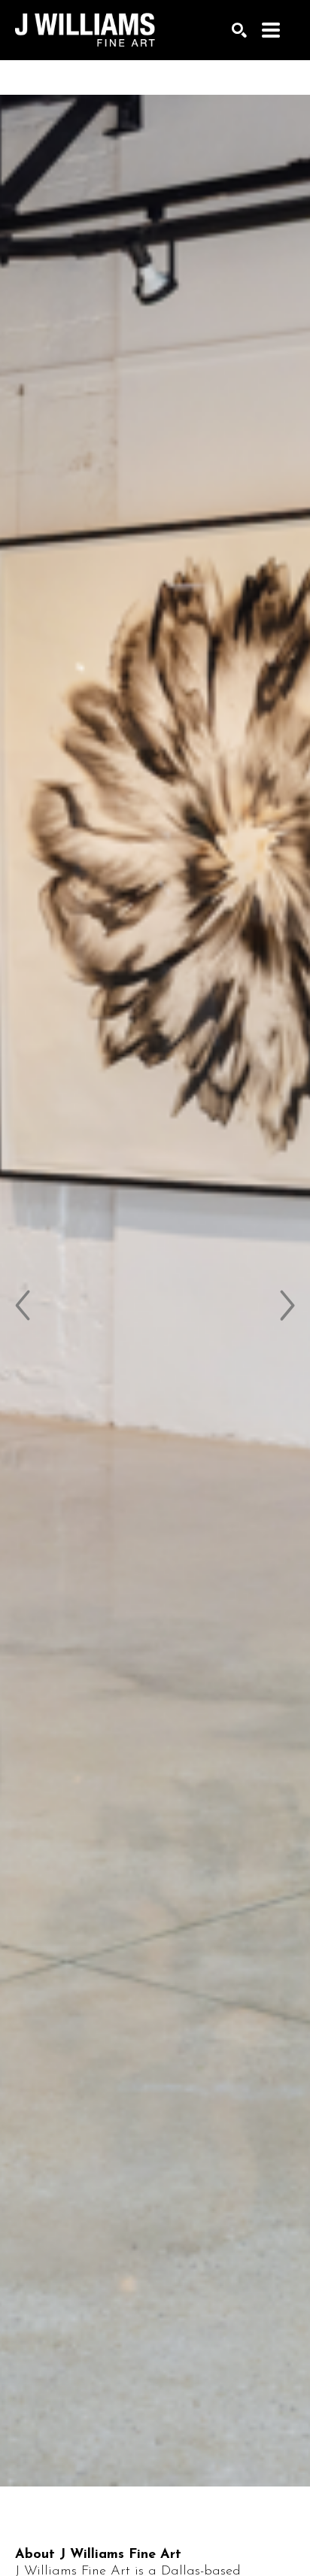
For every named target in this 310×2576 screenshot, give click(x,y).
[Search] (239, 30)
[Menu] (271, 30)
